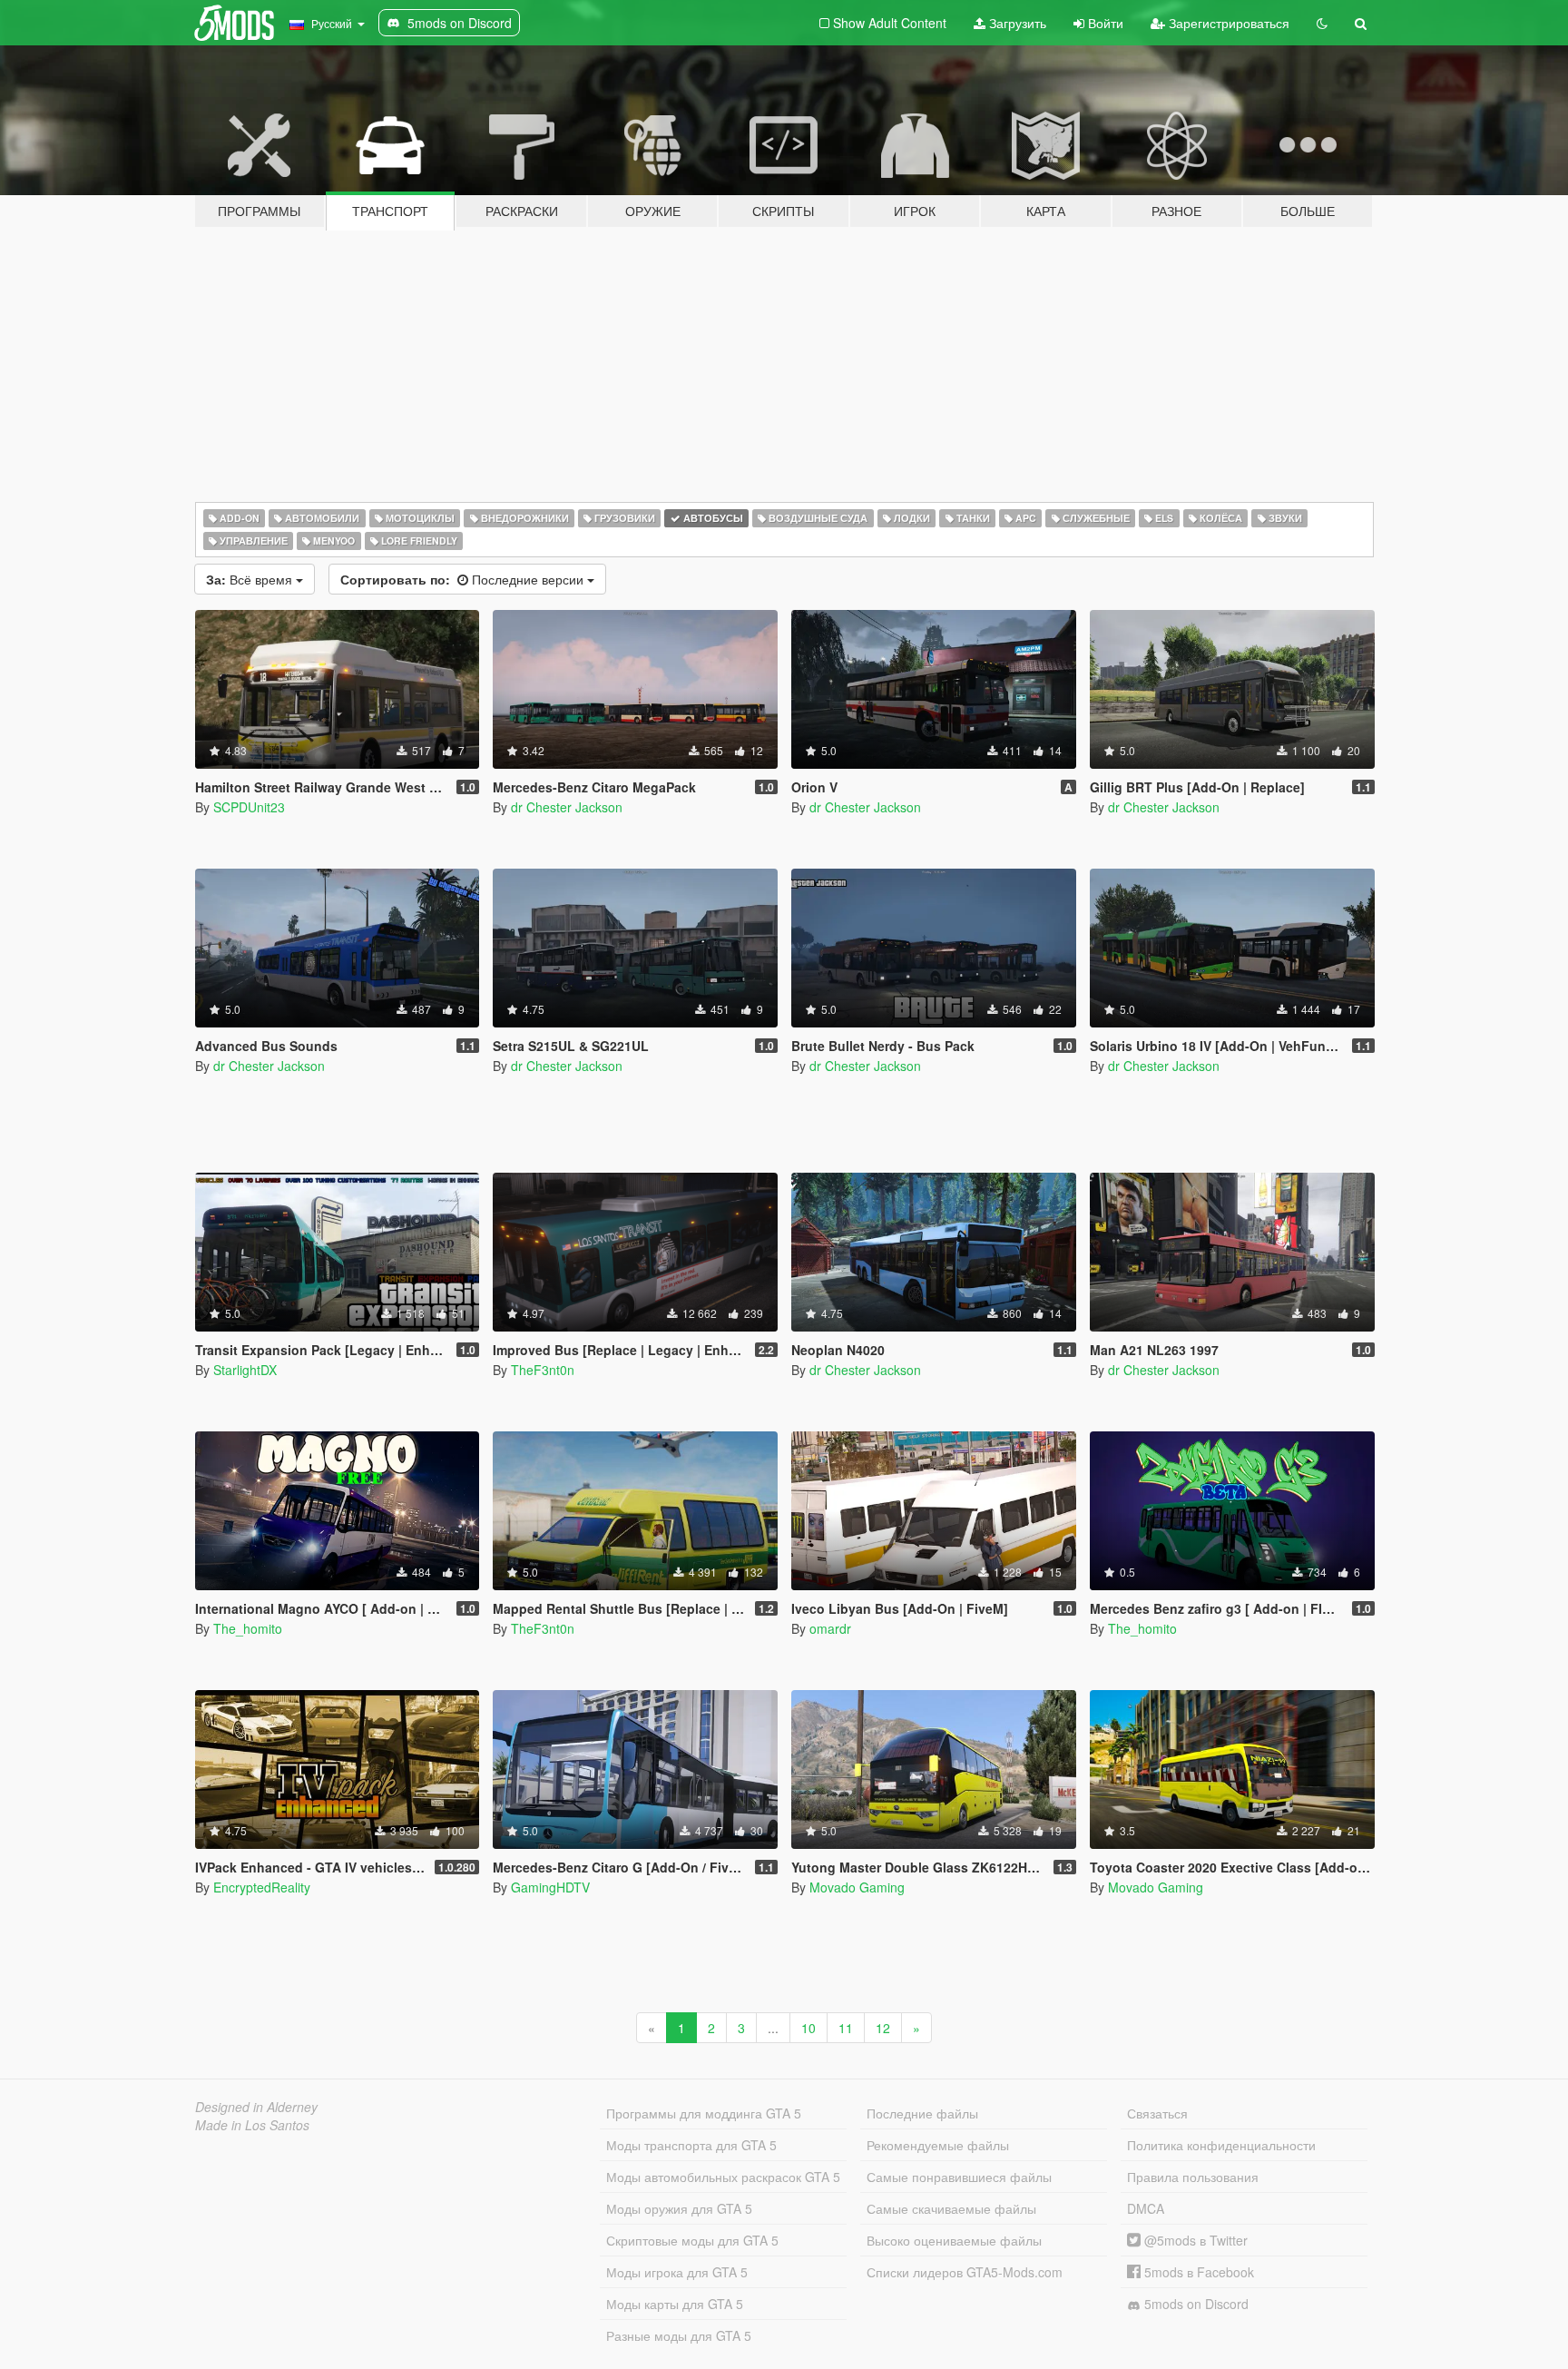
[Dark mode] (1322, 23)
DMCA (1146, 2208)
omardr (830, 1628)
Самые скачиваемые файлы (951, 2208)
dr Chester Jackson (567, 807)
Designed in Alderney (256, 2107)
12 (883, 2028)
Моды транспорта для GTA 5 (691, 2145)
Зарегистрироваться (1227, 23)
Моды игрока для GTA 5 (677, 2272)
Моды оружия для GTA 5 (679, 2208)
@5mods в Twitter (1194, 2240)
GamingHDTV (550, 1887)
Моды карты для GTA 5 (675, 2304)
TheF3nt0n (543, 1370)
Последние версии (464, 579)
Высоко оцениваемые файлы (954, 2240)
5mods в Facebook (1197, 2272)
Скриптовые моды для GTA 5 (692, 2240)
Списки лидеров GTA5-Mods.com (965, 2272)
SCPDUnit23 (249, 807)
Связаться (1157, 2113)
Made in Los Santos (252, 2125)
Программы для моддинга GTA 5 (704, 2113)
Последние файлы (922, 2113)
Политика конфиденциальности (1221, 2145)
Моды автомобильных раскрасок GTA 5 (723, 2177)
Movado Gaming (857, 1887)
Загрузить (1016, 23)
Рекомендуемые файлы (938, 2145)
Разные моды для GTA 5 (679, 2335)
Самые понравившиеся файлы (959, 2177)
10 (808, 2028)
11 (846, 2028)
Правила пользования (1193, 2177)
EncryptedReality (262, 1887)
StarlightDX (245, 1370)
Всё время (251, 579)
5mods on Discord (1195, 2304)
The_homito (248, 1628)
